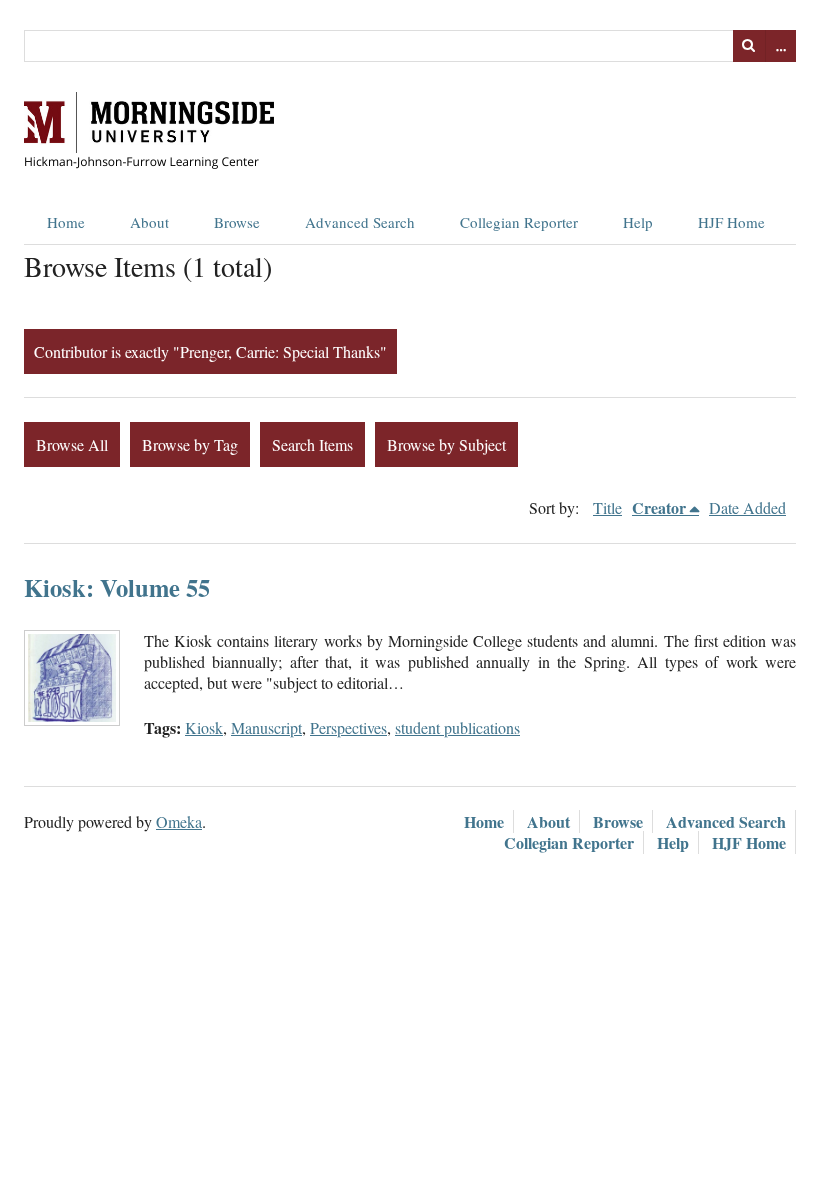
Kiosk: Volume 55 (117, 587)
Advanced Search (360, 222)
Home (66, 222)
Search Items (312, 444)
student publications (457, 727)
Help (638, 222)
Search (749, 46)
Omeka (179, 821)
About (149, 222)
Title (607, 507)
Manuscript (266, 727)
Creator (659, 507)
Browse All (72, 444)
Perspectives (348, 727)
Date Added (747, 507)
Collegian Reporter (519, 222)
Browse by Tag (190, 444)
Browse (237, 222)
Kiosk (204, 727)
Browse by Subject (446, 444)
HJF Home (731, 222)
